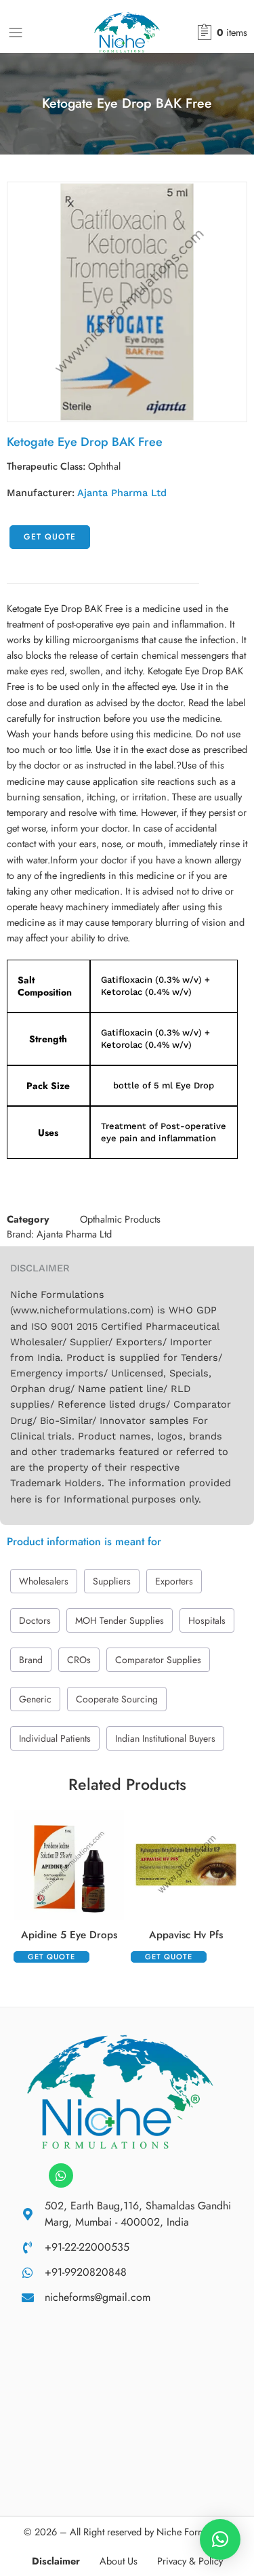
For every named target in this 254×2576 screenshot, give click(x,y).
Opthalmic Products (120, 1219)
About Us (119, 2561)
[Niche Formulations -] (127, 33)
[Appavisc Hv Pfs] (186, 1865)
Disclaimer (56, 2561)
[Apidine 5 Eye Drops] (69, 1865)
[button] (220, 2539)
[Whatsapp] (61, 2175)
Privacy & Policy (190, 2561)
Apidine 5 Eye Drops (69, 1935)
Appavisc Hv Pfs (186, 1935)
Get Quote (50, 537)
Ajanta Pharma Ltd (122, 493)
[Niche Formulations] (120, 2090)
